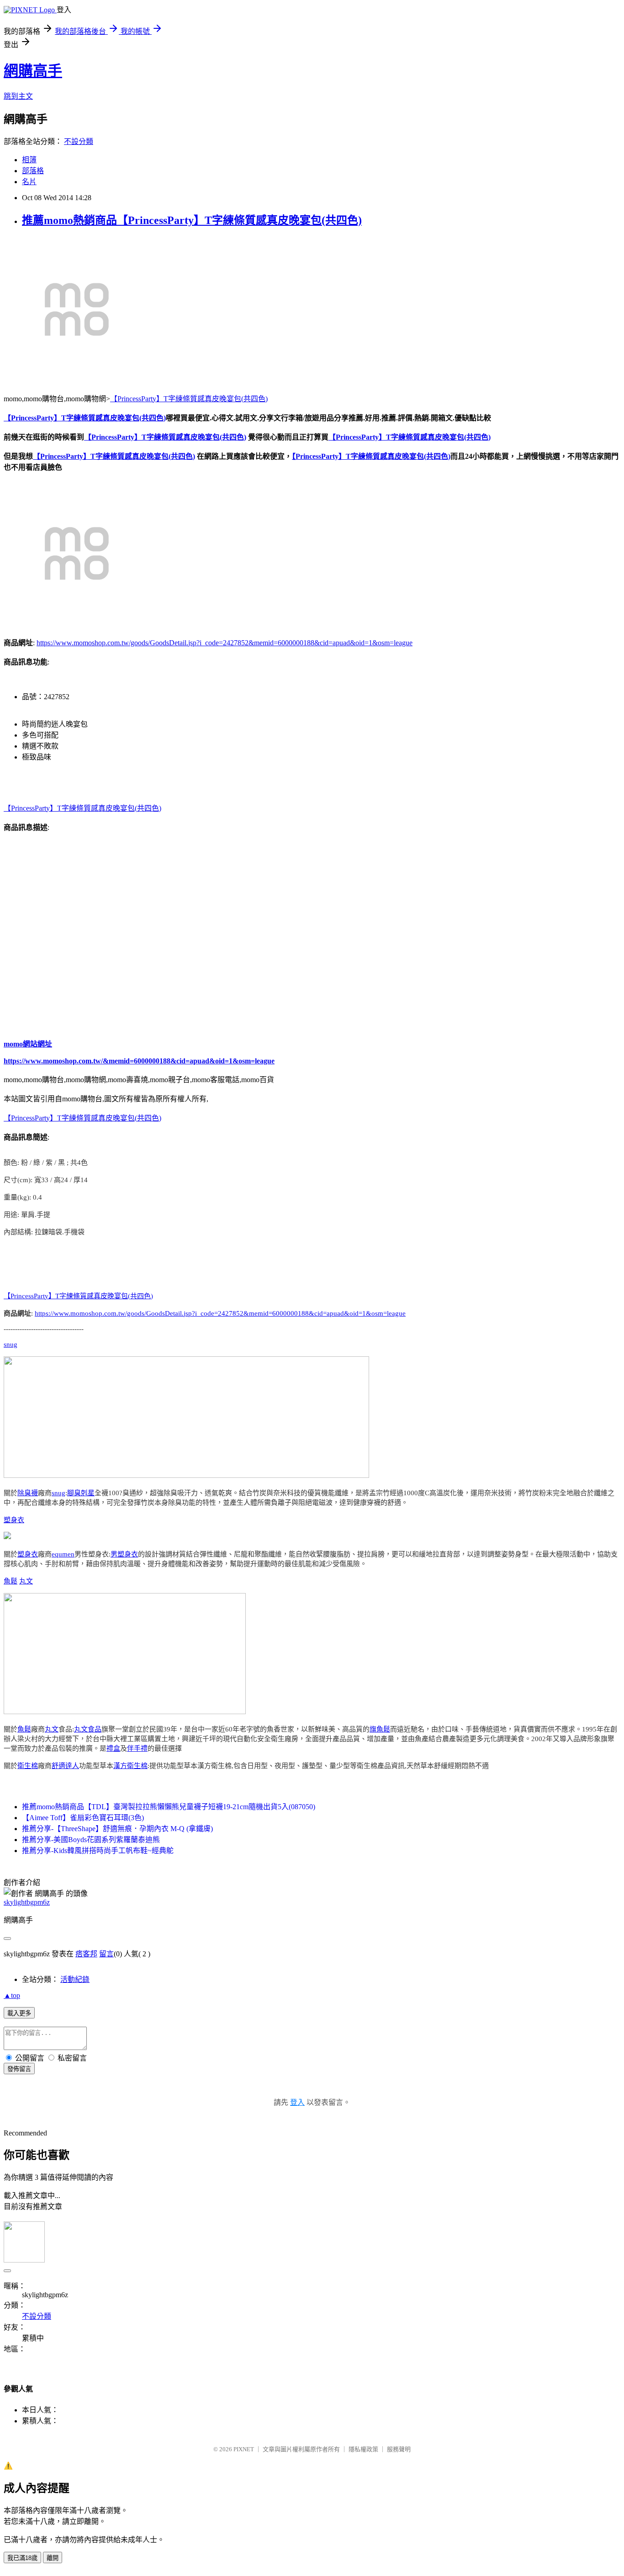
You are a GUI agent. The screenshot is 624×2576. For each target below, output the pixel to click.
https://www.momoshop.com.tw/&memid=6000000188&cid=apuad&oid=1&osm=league (139, 1061)
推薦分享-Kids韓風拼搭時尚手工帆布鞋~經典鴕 (98, 1851)
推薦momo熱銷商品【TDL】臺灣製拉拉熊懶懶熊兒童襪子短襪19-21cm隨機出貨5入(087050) (169, 1807)
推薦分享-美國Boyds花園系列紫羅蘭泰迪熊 (91, 1840)
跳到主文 (18, 96)
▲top (12, 1995)
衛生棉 (28, 1766)
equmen (63, 1554)
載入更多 (19, 2013)
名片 (29, 182)
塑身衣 (14, 1520)
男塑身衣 (124, 1554)
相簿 (29, 160)
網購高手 (33, 71)
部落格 (33, 171)
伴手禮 (137, 1748)
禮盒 (113, 1748)
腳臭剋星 (81, 1493)
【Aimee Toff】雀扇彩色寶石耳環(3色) (83, 1818)
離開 (53, 2558)
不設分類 (79, 141)
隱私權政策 (363, 2449)
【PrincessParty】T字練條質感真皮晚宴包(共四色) (189, 399)
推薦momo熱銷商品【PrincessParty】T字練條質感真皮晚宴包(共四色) (192, 220)
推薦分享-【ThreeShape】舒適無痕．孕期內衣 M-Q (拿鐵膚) (117, 1829)
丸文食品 (88, 1729)
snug (11, 1344)
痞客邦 (86, 1954)
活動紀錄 (75, 1979)
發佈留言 (19, 2069)
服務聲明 (399, 2449)
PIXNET (244, 2449)
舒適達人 (65, 1766)
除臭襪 (28, 1493)
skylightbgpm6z (27, 1902)
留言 (106, 1954)
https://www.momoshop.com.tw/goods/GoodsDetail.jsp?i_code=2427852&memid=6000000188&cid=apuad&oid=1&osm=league (225, 643)
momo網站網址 (28, 1044)
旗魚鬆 (380, 1729)
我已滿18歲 (22, 2558)
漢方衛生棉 (130, 1766)
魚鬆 (11, 1581)
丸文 (26, 1581)
